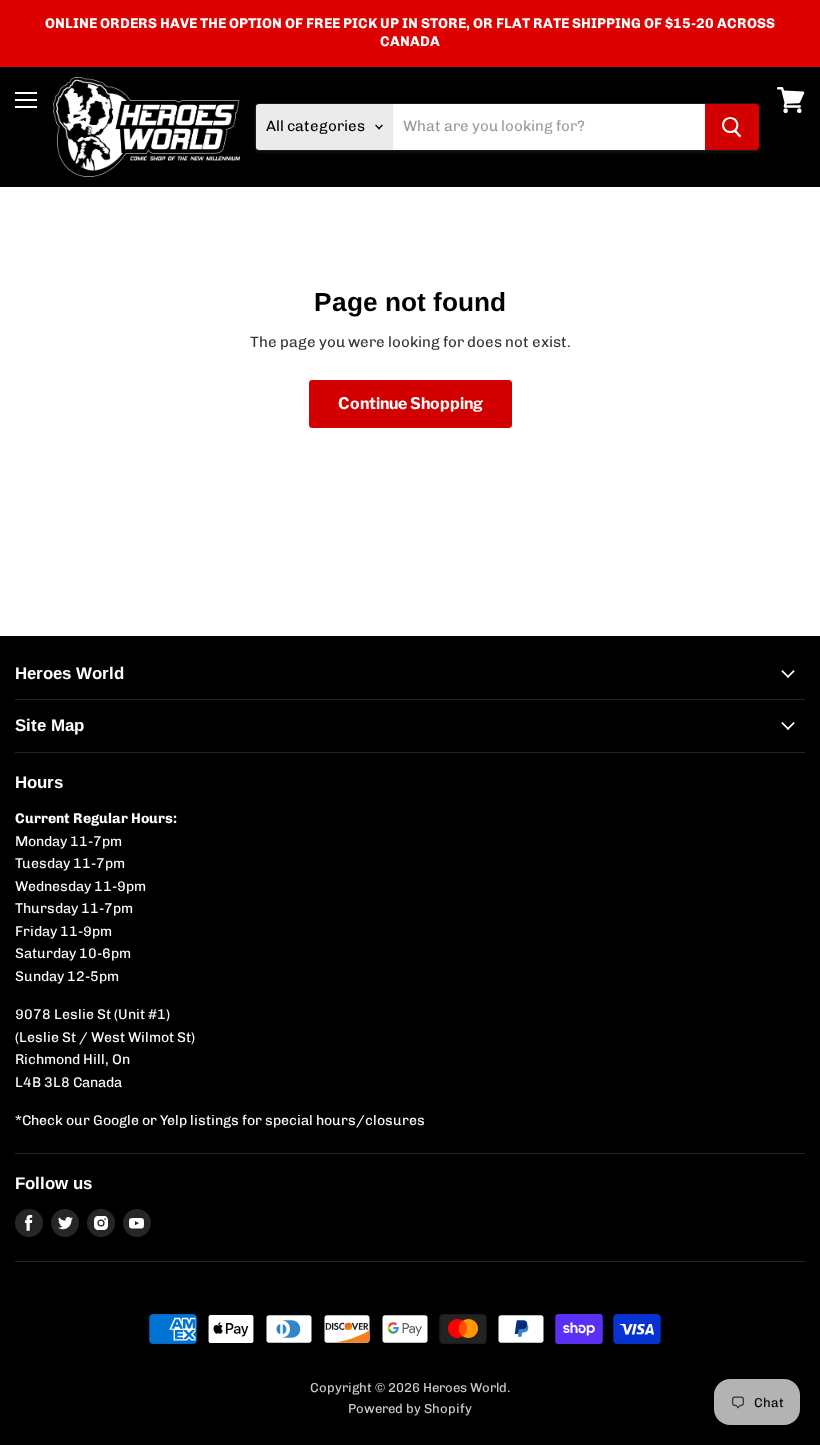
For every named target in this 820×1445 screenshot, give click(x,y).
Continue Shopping (410, 403)
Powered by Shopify (410, 1408)
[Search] (732, 127)
